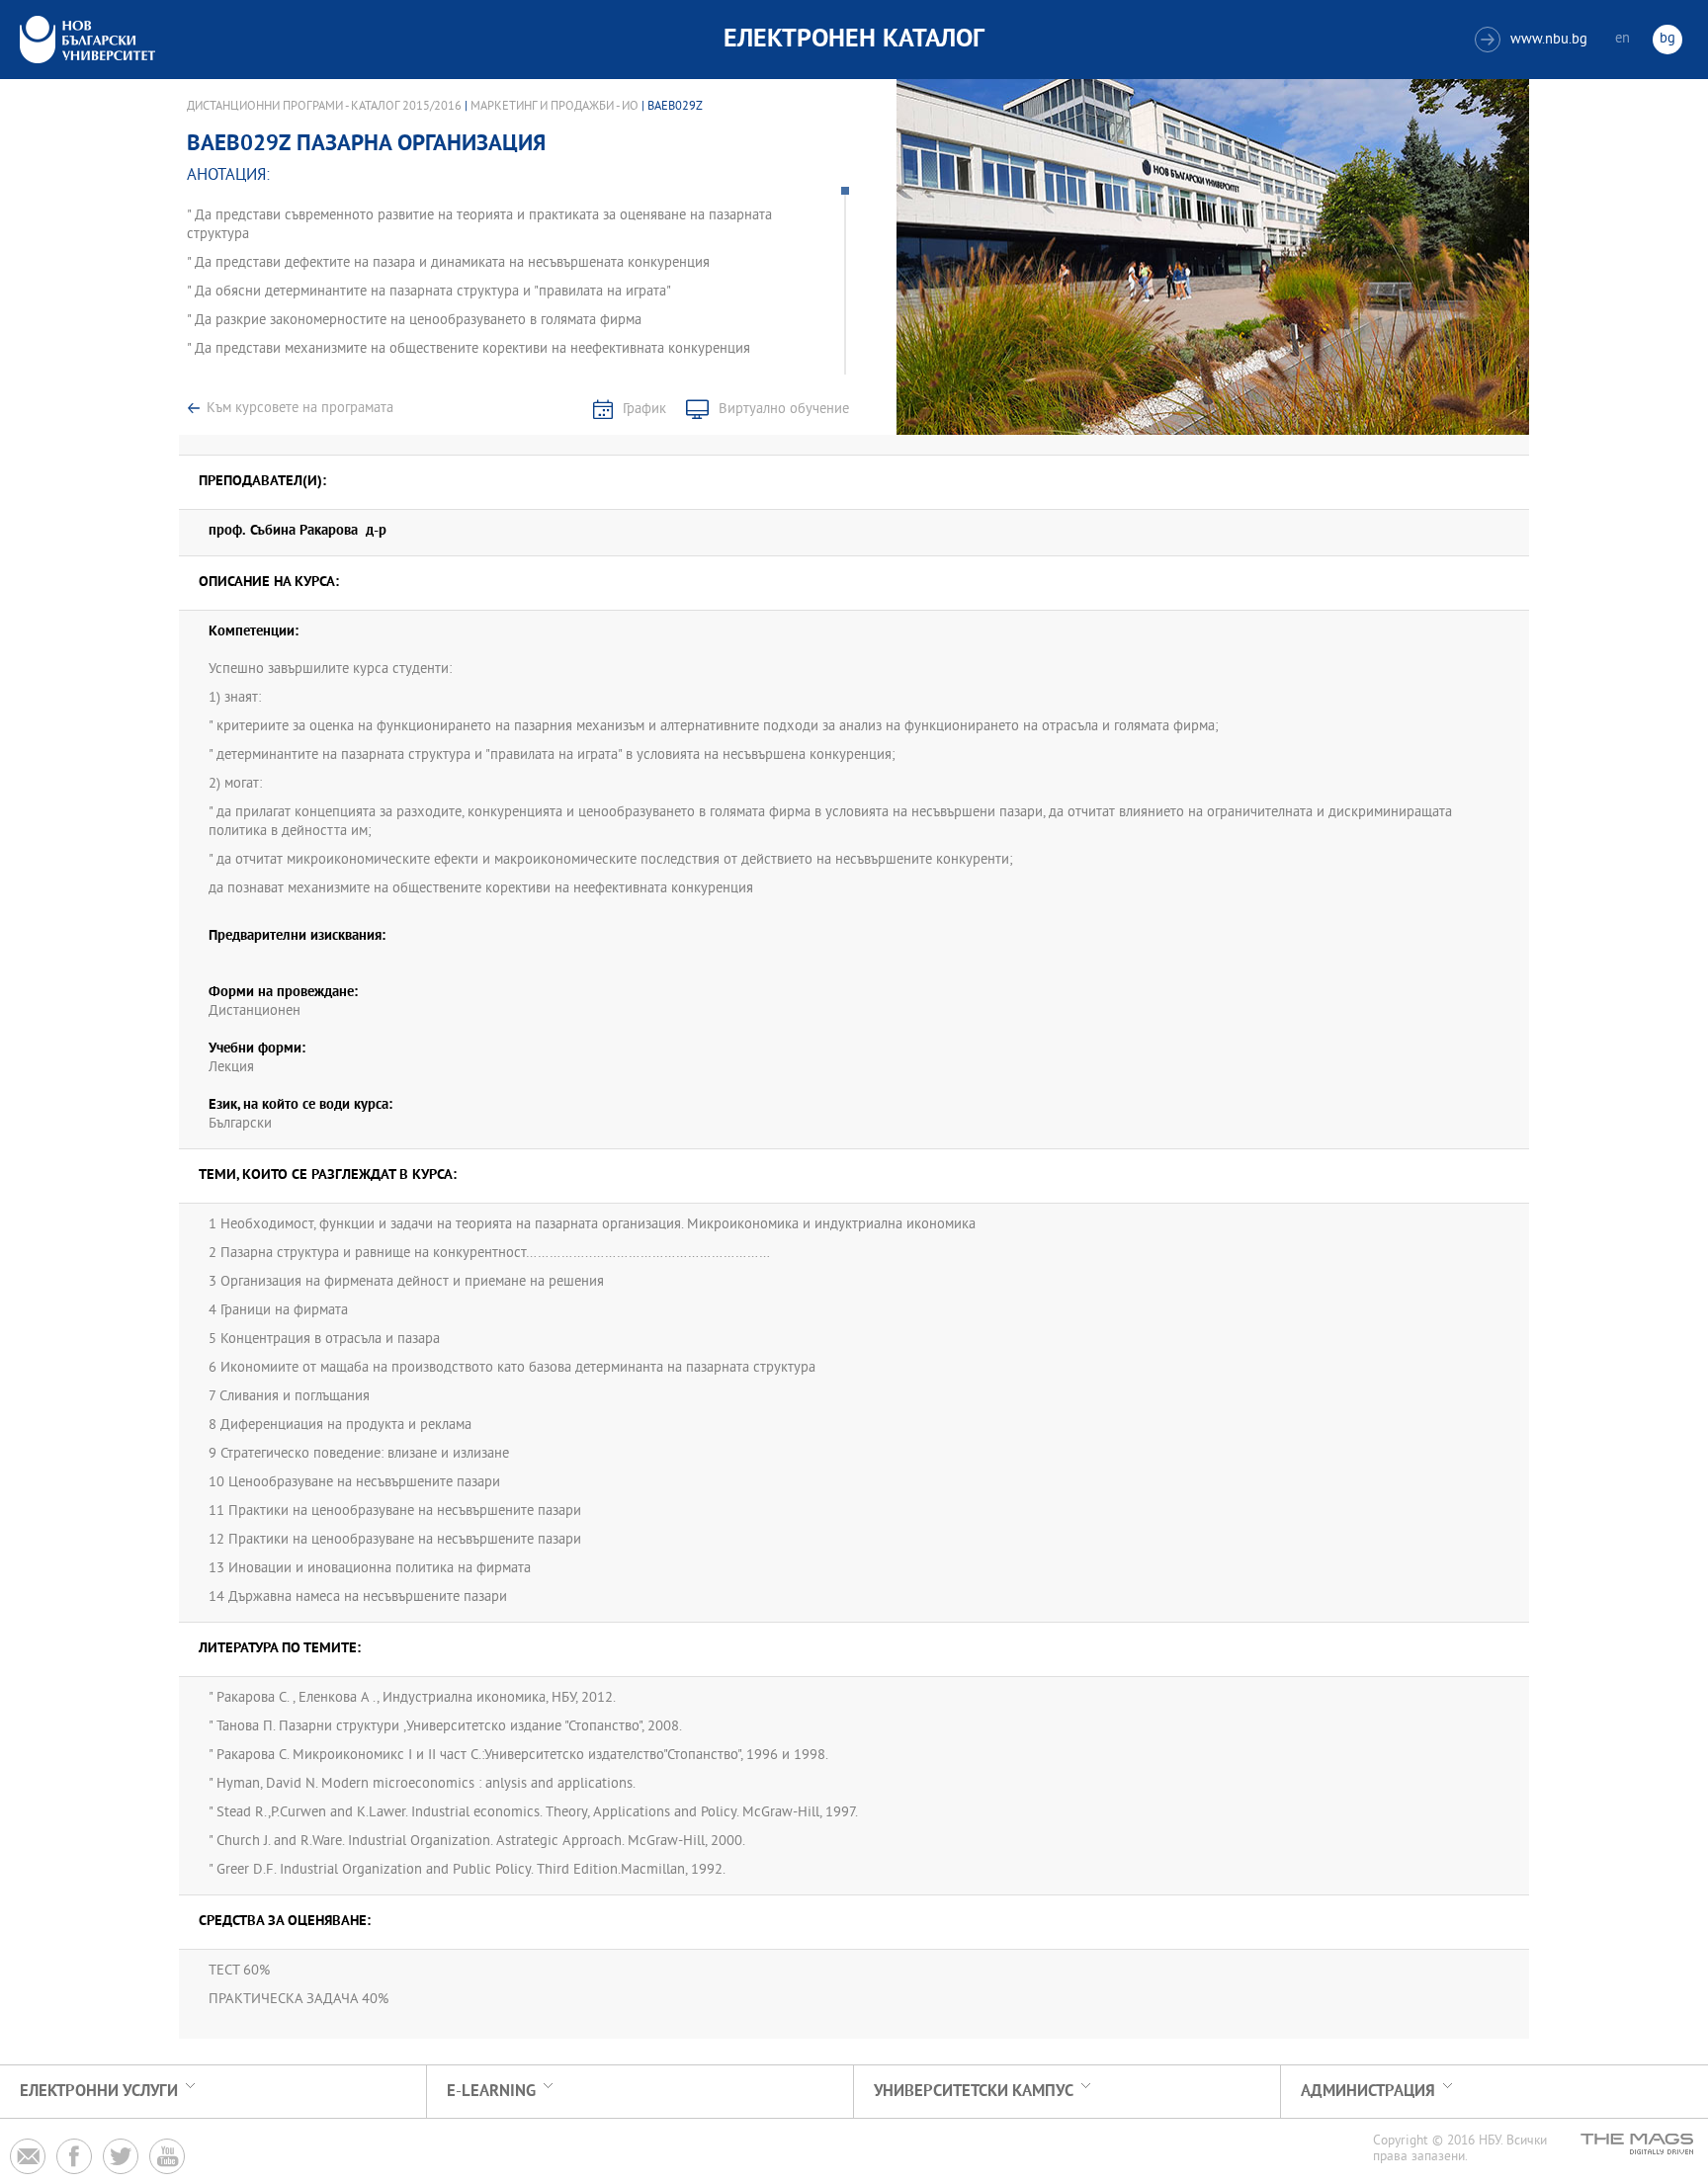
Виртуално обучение (784, 410)
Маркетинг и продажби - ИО (555, 107)
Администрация (1368, 2092)
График (644, 410)
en (1623, 39)
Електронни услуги (99, 2092)
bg (1667, 39)
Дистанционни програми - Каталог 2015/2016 (324, 107)
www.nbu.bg (1534, 40)
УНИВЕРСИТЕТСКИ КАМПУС (974, 2092)
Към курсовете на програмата (300, 409)
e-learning (491, 2092)
